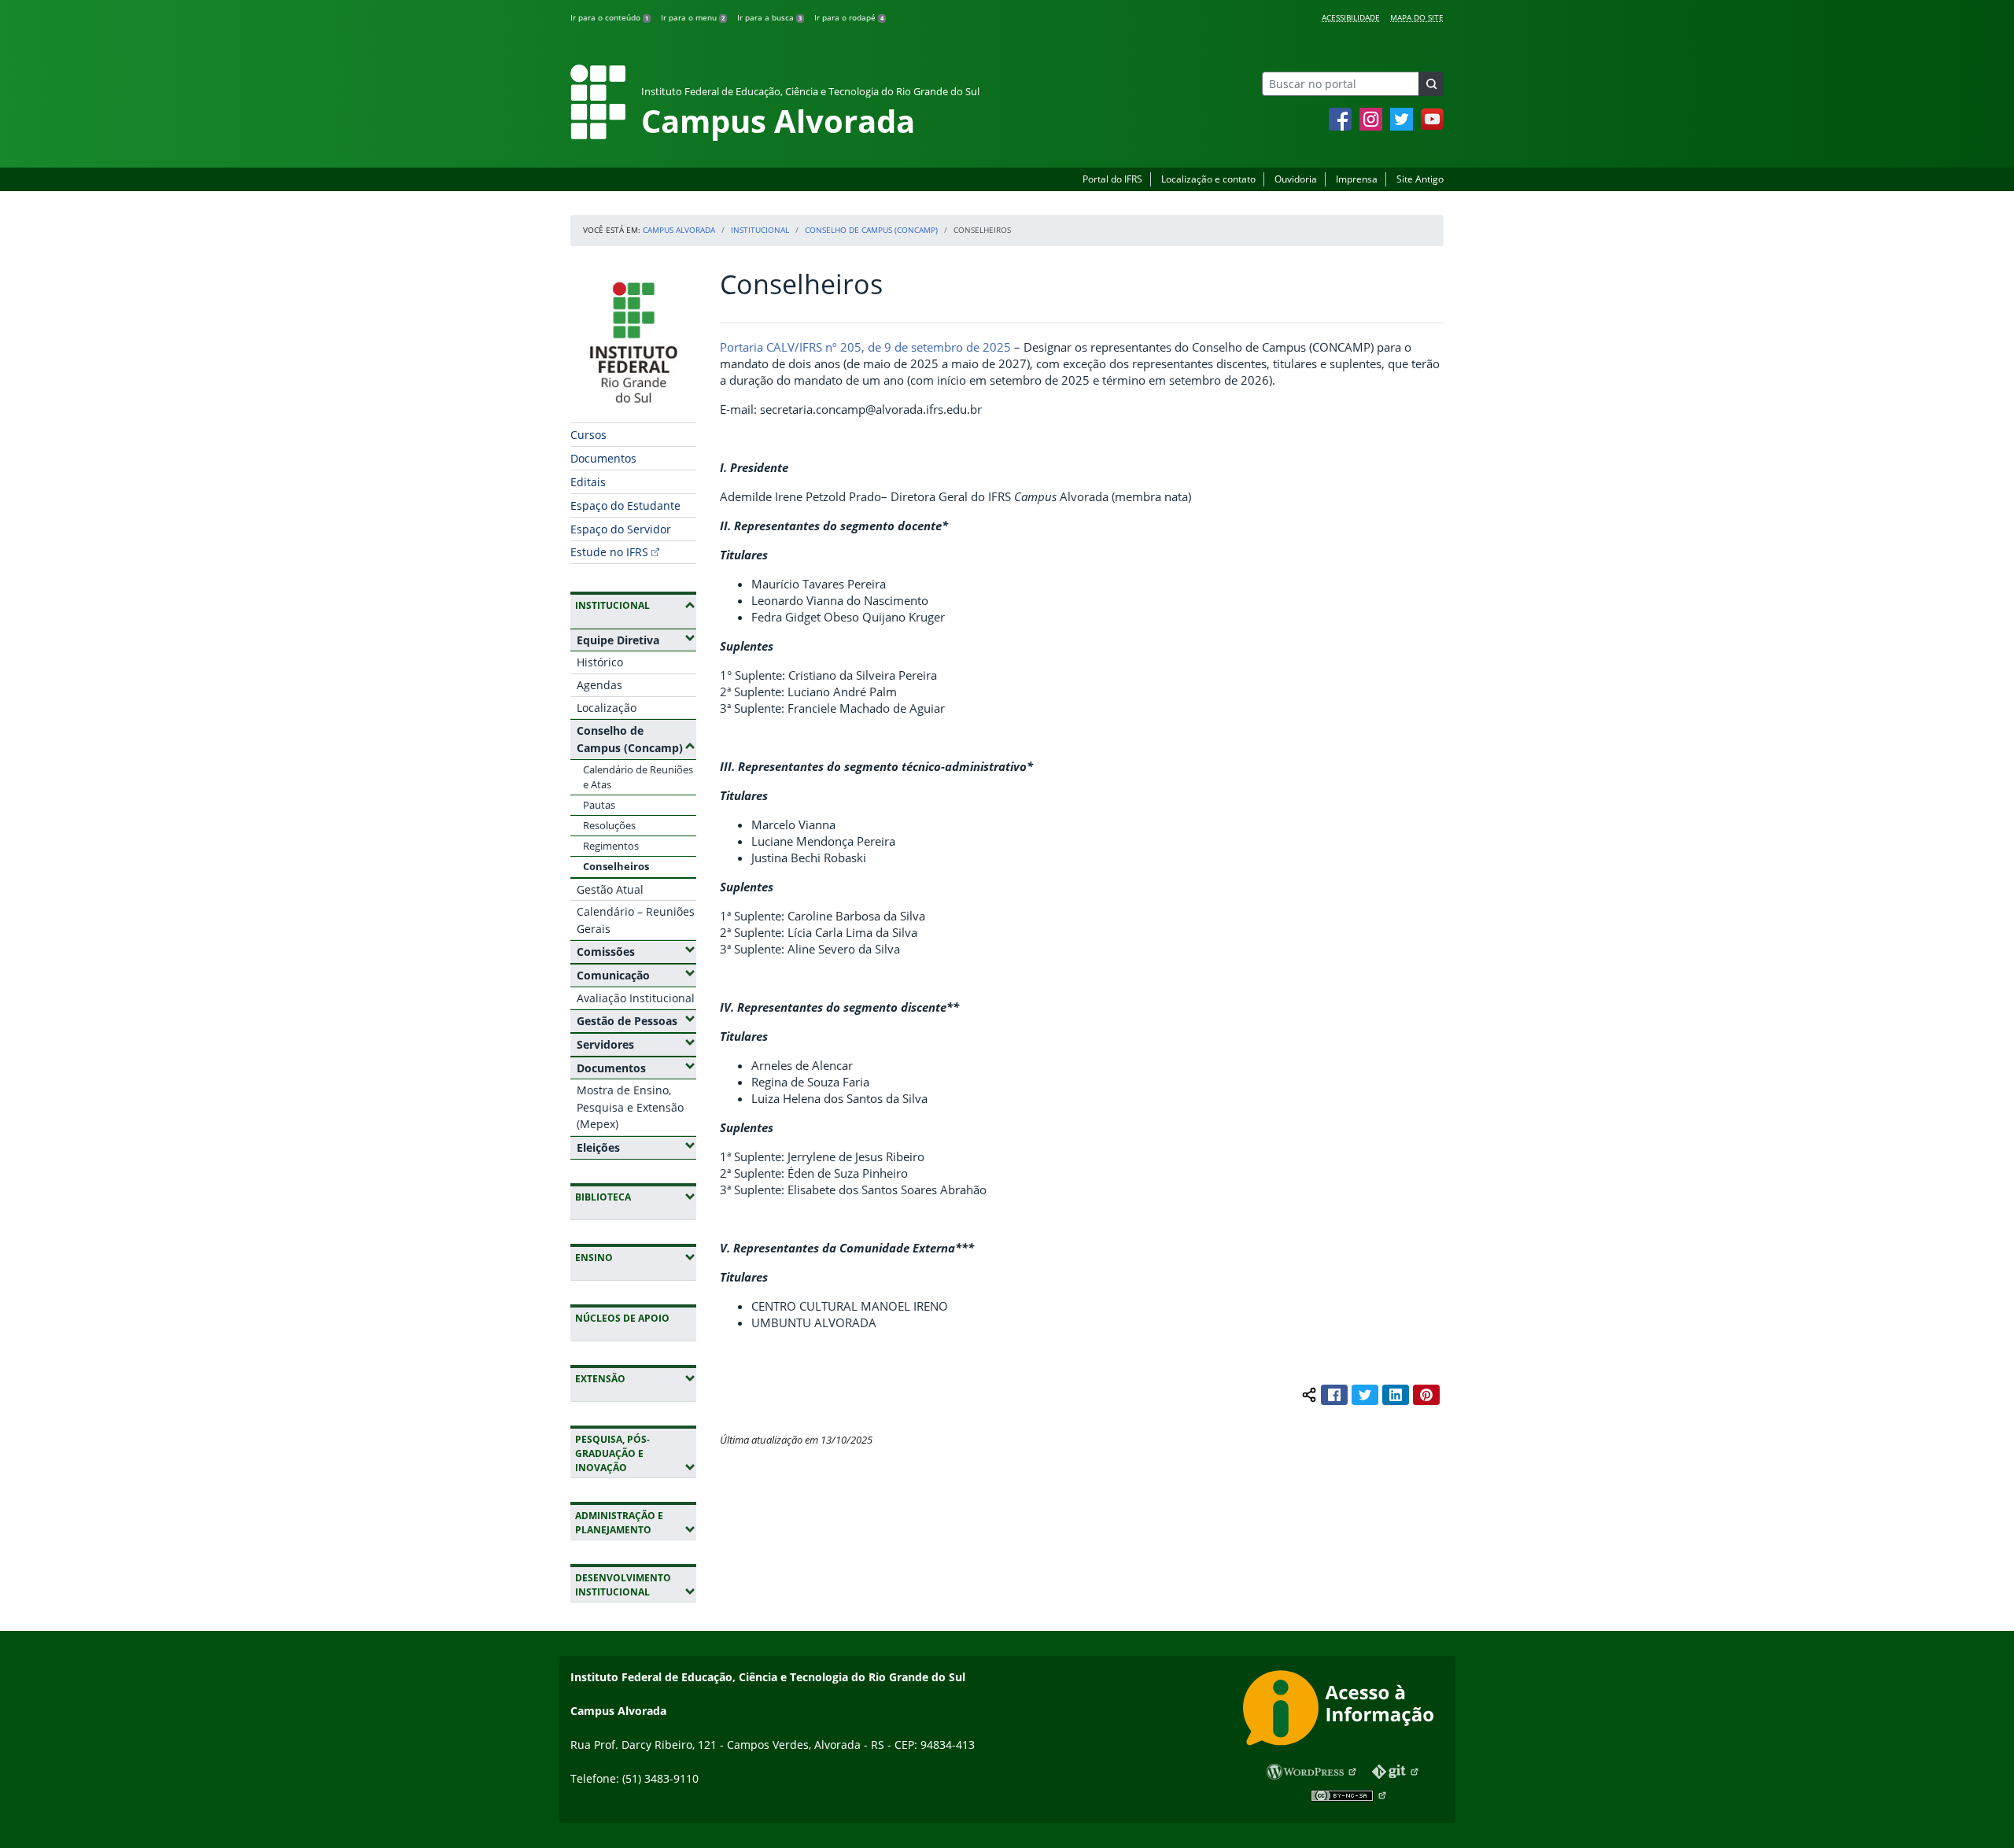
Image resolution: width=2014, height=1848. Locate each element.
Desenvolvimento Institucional (636, 1585)
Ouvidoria (1296, 179)
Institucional (760, 230)
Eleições (636, 1147)
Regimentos (611, 846)
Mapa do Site (1417, 17)
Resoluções (609, 825)
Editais (588, 482)
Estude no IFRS (609, 552)
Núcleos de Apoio (622, 1318)
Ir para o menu (693, 17)
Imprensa (1357, 179)
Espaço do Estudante (625, 505)
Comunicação (636, 975)
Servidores (636, 1044)
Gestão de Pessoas (636, 1020)
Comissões (636, 951)
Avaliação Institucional (636, 998)
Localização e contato (1208, 179)
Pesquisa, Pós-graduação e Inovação (636, 1453)
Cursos (588, 435)
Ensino (636, 1257)
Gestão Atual (610, 889)
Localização (607, 708)
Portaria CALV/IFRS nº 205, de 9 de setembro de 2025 (865, 347)
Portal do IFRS (1112, 179)
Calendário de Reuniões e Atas (638, 777)
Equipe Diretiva (636, 640)
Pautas (599, 805)
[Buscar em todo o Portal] (1431, 84)
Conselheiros (616, 866)
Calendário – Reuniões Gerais (636, 920)
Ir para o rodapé (849, 17)
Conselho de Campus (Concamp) (871, 230)
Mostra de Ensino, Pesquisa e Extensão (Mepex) (630, 1107)
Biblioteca (636, 1197)
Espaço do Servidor (621, 529)
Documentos (603, 458)
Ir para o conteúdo (609, 17)
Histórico (600, 662)
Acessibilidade (1351, 17)
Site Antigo (1420, 179)
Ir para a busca (769, 17)
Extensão (636, 1378)
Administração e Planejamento (636, 1523)
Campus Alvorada (679, 230)
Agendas (599, 685)
